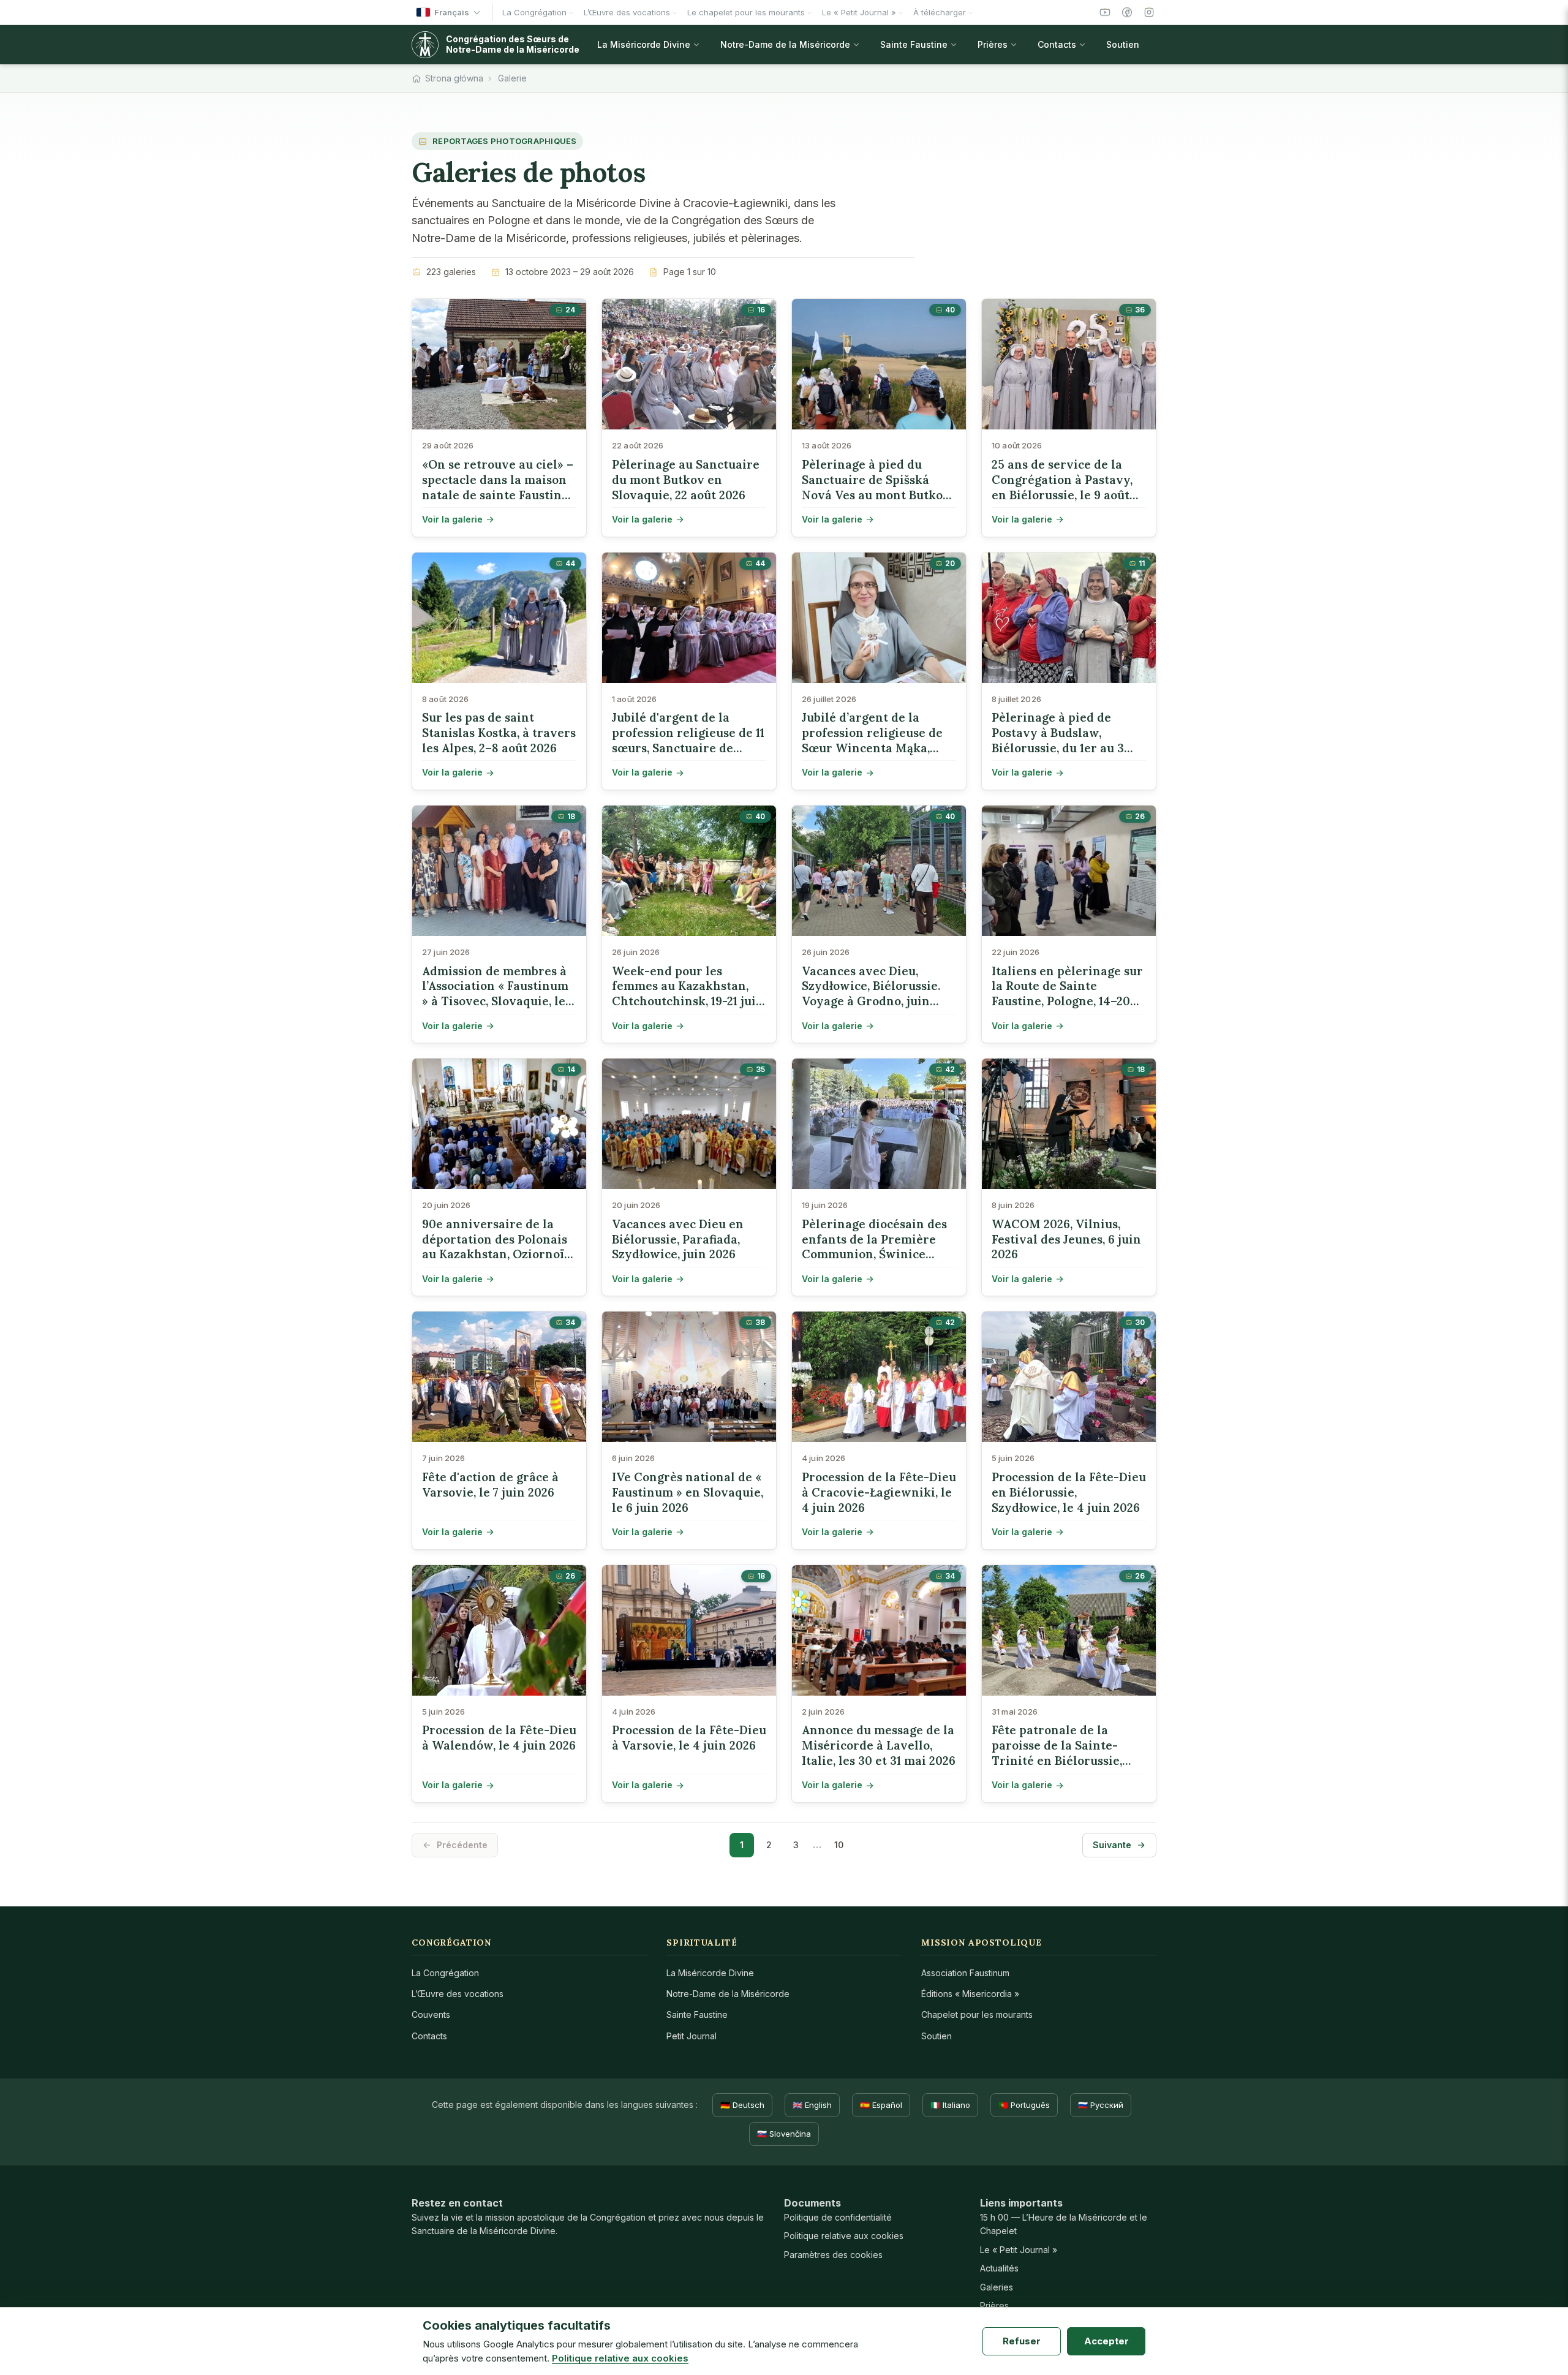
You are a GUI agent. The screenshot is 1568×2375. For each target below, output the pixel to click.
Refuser (1022, 2341)
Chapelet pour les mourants (977, 2014)
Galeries (997, 2287)
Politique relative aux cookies (844, 2236)
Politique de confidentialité (838, 2217)
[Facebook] (1127, 12)
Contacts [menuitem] (1057, 44)
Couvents (431, 2014)
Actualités (999, 2268)
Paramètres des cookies (833, 2255)
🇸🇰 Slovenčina (784, 2134)
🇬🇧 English (812, 2105)
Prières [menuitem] (993, 44)
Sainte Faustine (697, 2014)
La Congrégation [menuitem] (534, 12)
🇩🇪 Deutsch (742, 2105)
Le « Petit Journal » (1019, 2250)
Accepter (1106, 2341)
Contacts (429, 2036)
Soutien (937, 2036)
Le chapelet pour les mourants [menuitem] (746, 12)
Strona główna (454, 78)
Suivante (1112, 1845)
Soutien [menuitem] (1123, 44)
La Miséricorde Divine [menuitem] (644, 44)
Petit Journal (692, 2036)
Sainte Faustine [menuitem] (914, 44)
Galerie (512, 78)
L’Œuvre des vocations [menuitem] (627, 12)
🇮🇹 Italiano (950, 2105)
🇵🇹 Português (1024, 2105)
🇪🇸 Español (881, 2105)
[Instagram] (1149, 12)
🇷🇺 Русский (1101, 2105)
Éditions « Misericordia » (970, 1994)
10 (839, 1845)
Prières (994, 2305)
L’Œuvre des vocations (458, 1994)
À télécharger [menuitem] (940, 12)
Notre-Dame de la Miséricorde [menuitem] (785, 44)
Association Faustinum (965, 1973)
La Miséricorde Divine (710, 1973)
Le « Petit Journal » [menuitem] (859, 12)
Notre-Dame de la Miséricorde (728, 1994)
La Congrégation (445, 1973)
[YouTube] (1105, 12)
